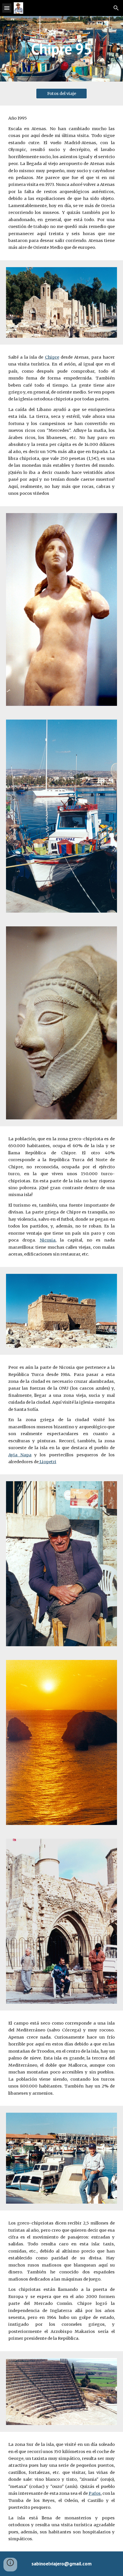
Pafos (95, 2493)
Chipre (52, 357)
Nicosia (48, 1240)
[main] (62, 49)
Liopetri (47, 1462)
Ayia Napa (20, 1455)
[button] (7, 8)
